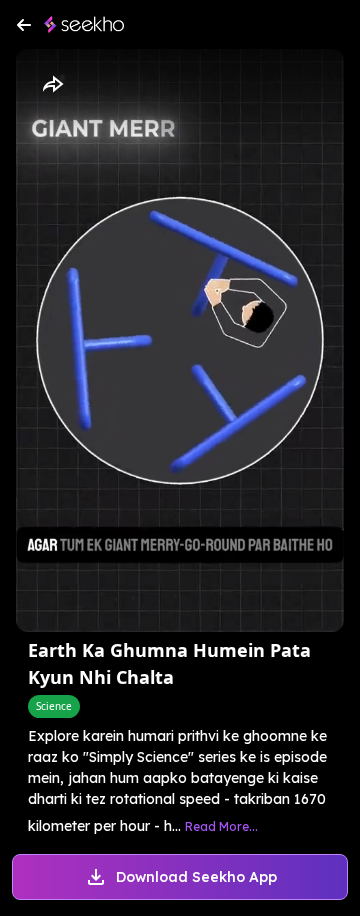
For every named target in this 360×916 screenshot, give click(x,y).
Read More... (221, 826)
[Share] (52, 85)
